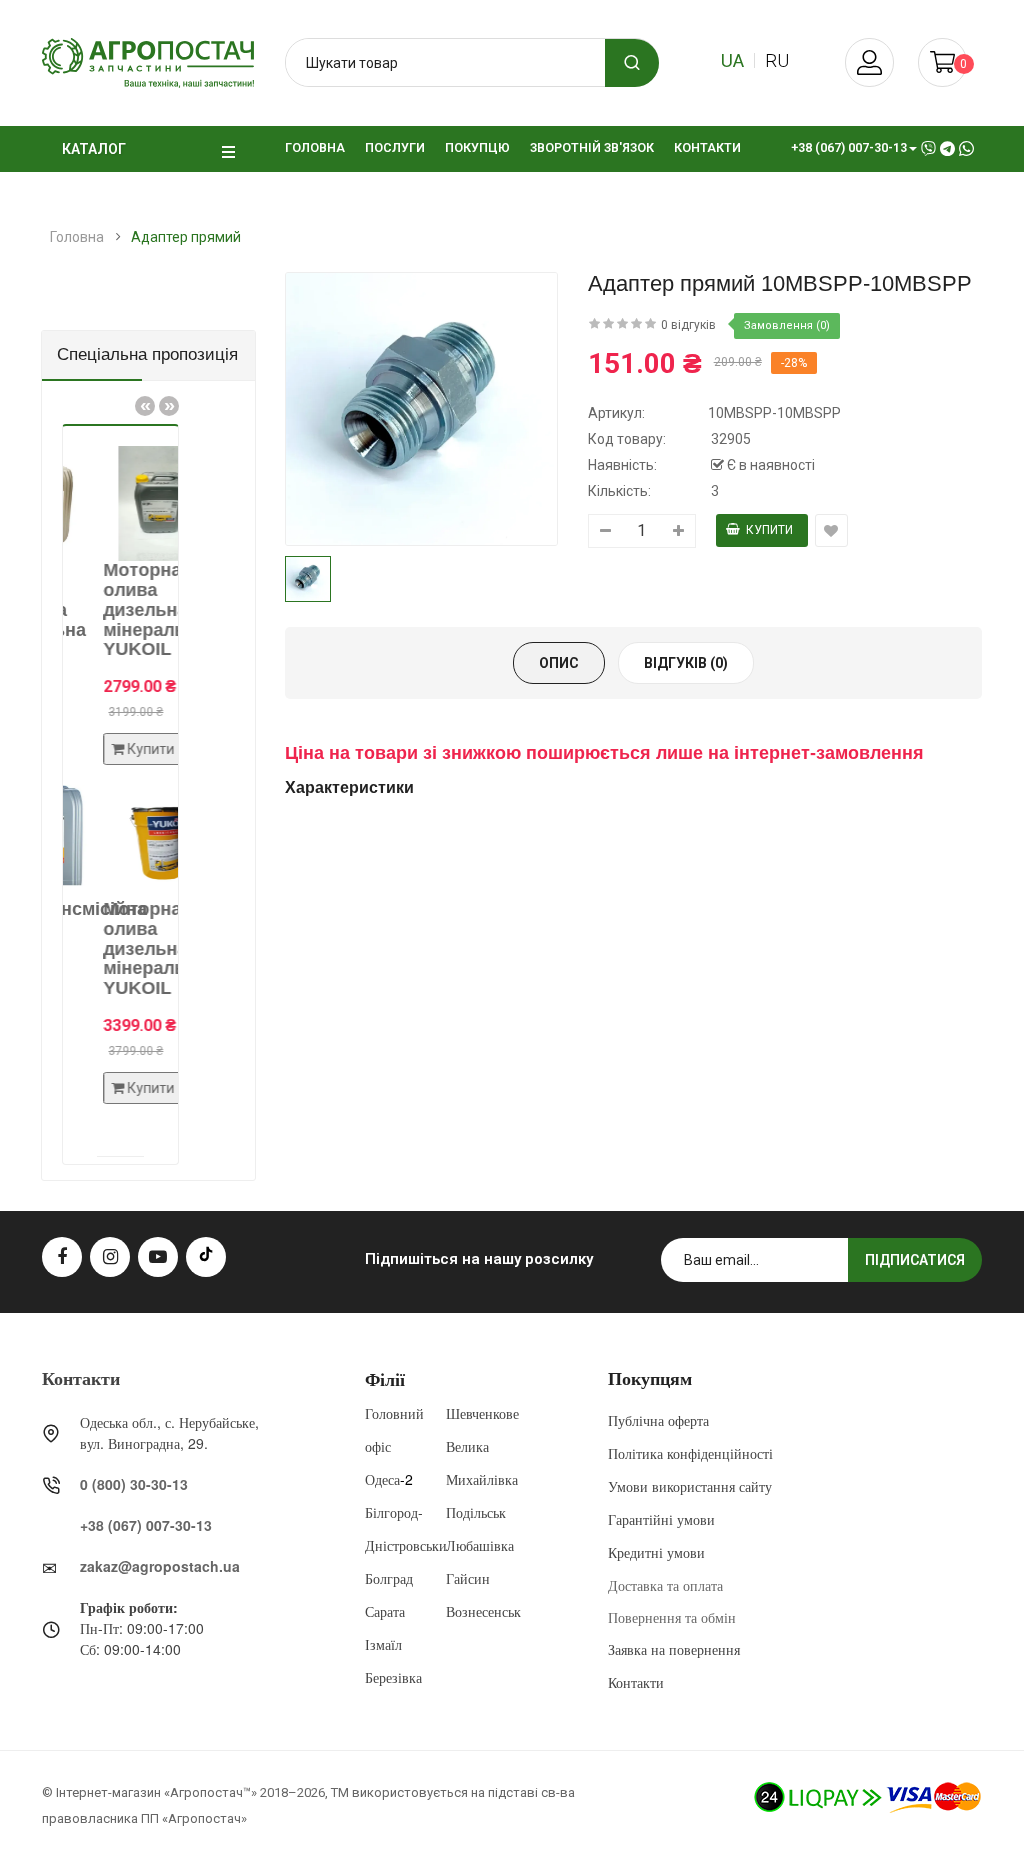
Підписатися (915, 1260)
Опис (559, 663)
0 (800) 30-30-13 (134, 1484)
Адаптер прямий (186, 237)
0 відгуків (688, 325)
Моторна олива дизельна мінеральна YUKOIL (134, 609)
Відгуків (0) (686, 663)
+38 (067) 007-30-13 (146, 1525)
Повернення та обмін (672, 1617)
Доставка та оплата (665, 1585)
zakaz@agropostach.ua (160, 1566)
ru (777, 60)
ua (732, 60)
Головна (77, 237)
